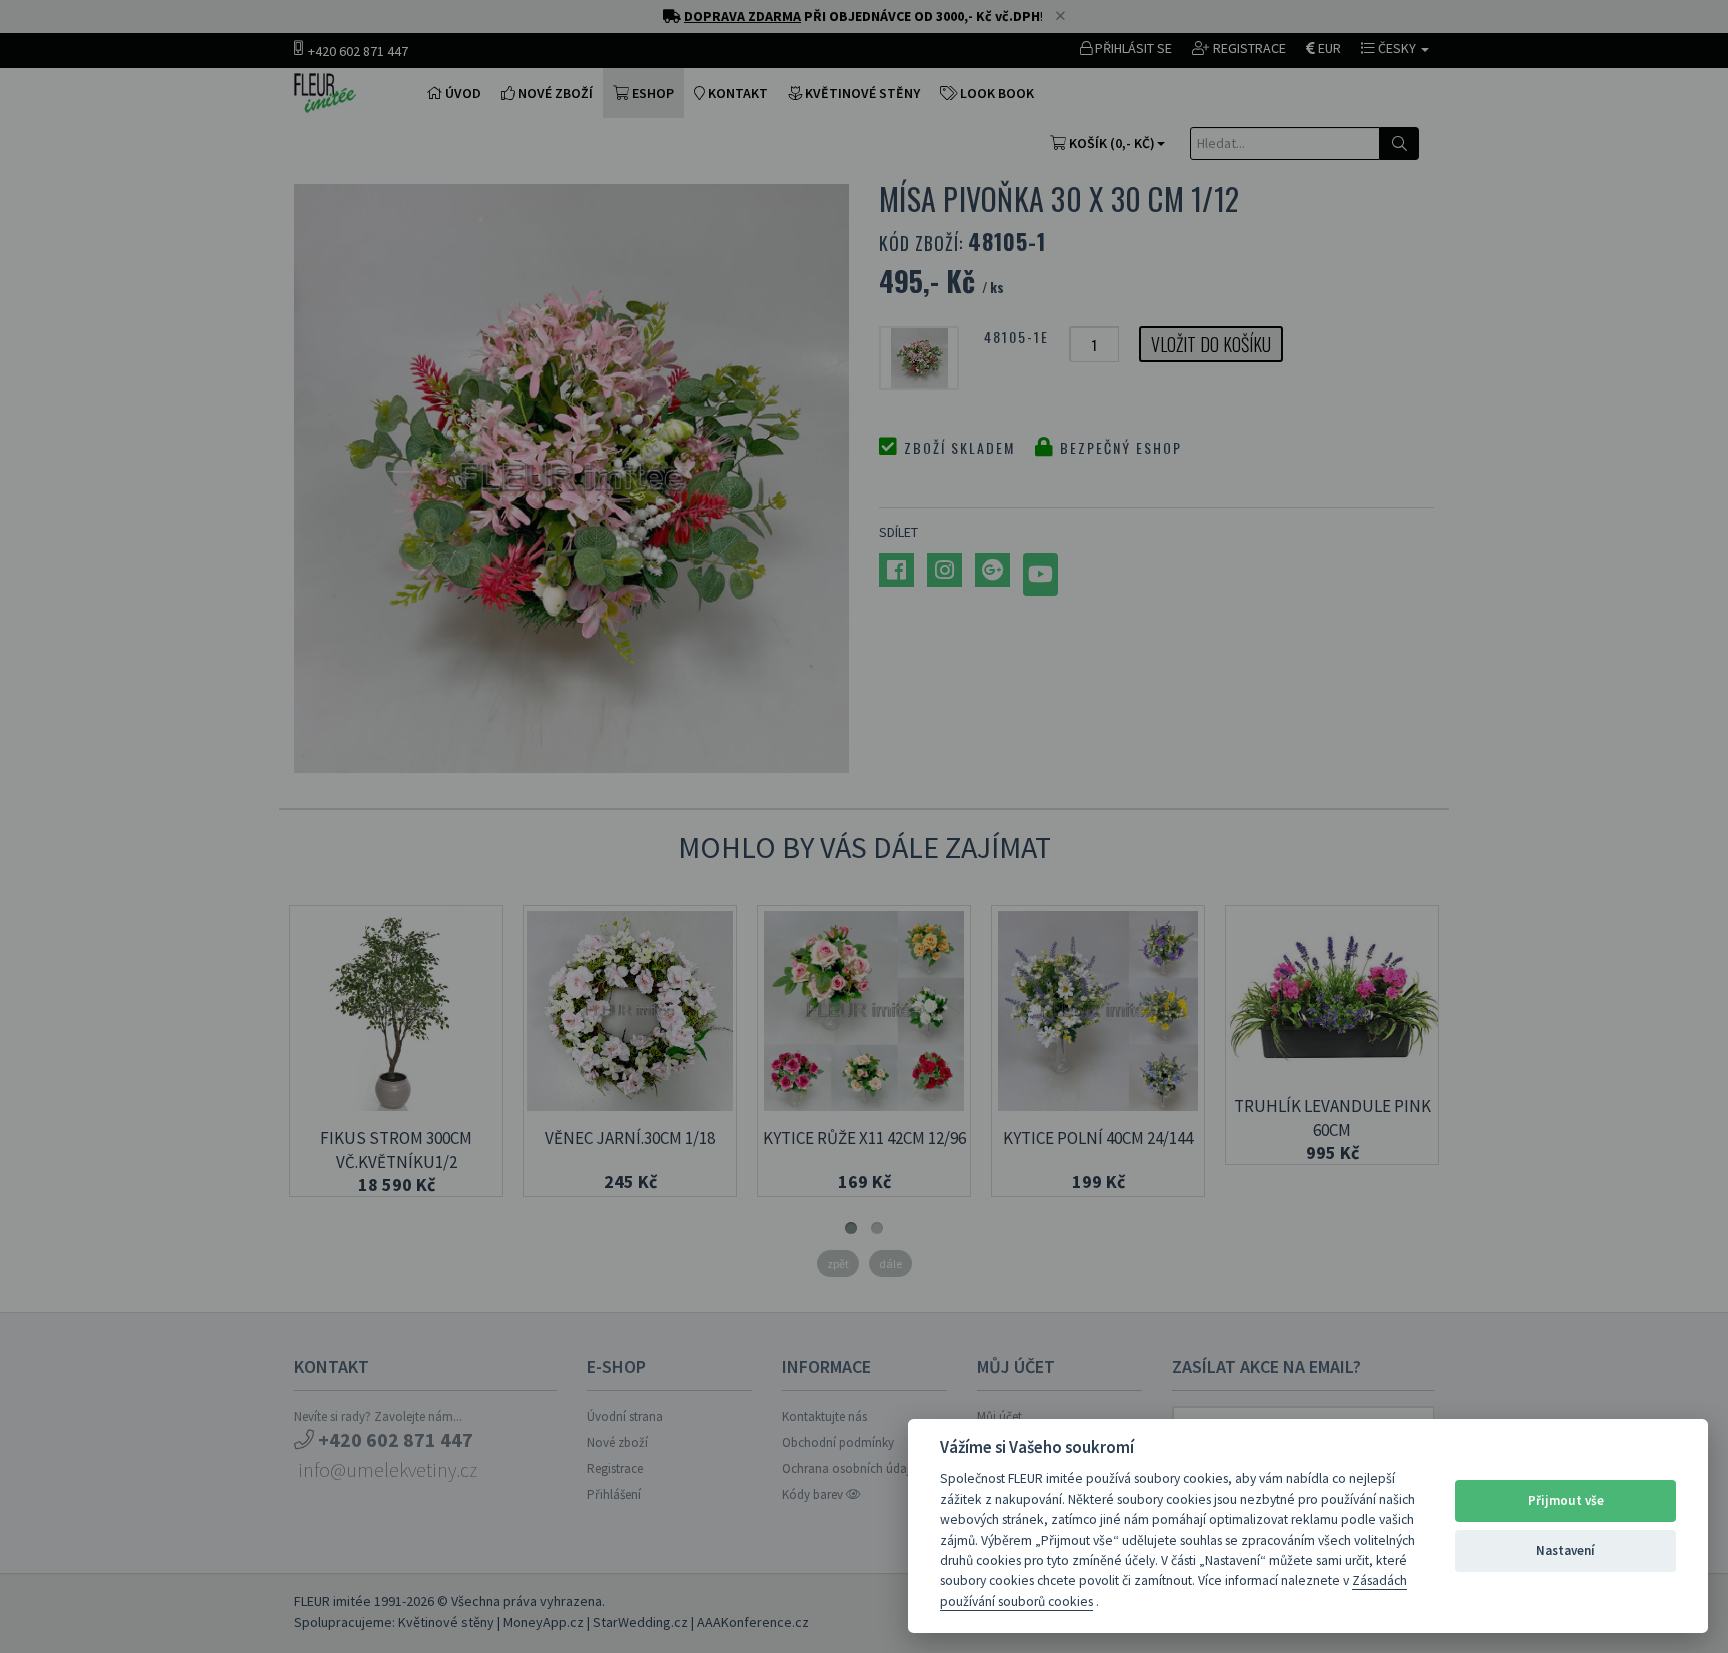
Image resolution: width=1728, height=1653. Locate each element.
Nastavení (1565, 1550)
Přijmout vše (1566, 1500)
